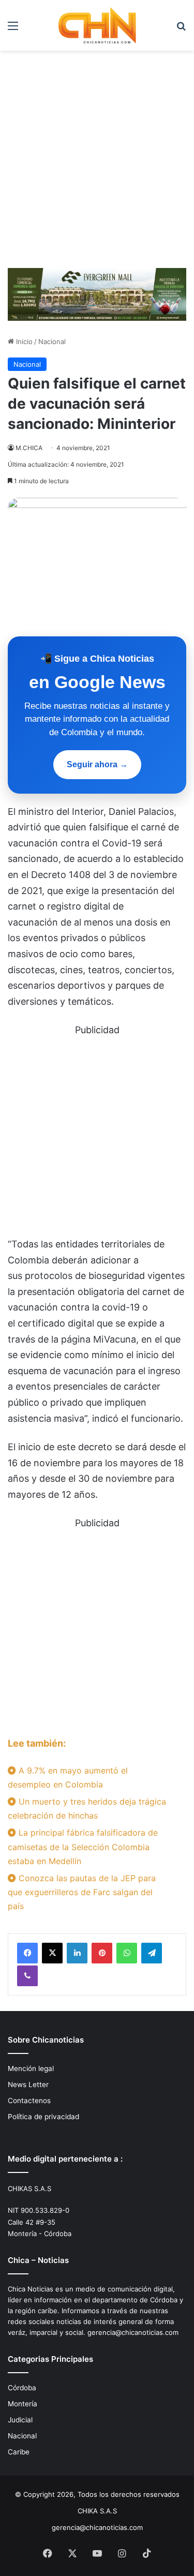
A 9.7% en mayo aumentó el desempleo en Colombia (68, 1777)
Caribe (19, 2452)
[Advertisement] (97, 163)
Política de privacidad (43, 2117)
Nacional (52, 341)
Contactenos (29, 2101)
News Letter (28, 2084)
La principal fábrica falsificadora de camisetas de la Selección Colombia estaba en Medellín (83, 1847)
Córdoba (22, 2388)
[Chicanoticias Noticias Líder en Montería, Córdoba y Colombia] (97, 25)
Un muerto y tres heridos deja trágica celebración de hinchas (87, 1808)
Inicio (23, 341)
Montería (23, 2404)
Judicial (20, 2420)
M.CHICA (29, 448)
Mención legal (31, 2068)
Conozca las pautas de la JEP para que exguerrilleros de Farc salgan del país (82, 1892)
